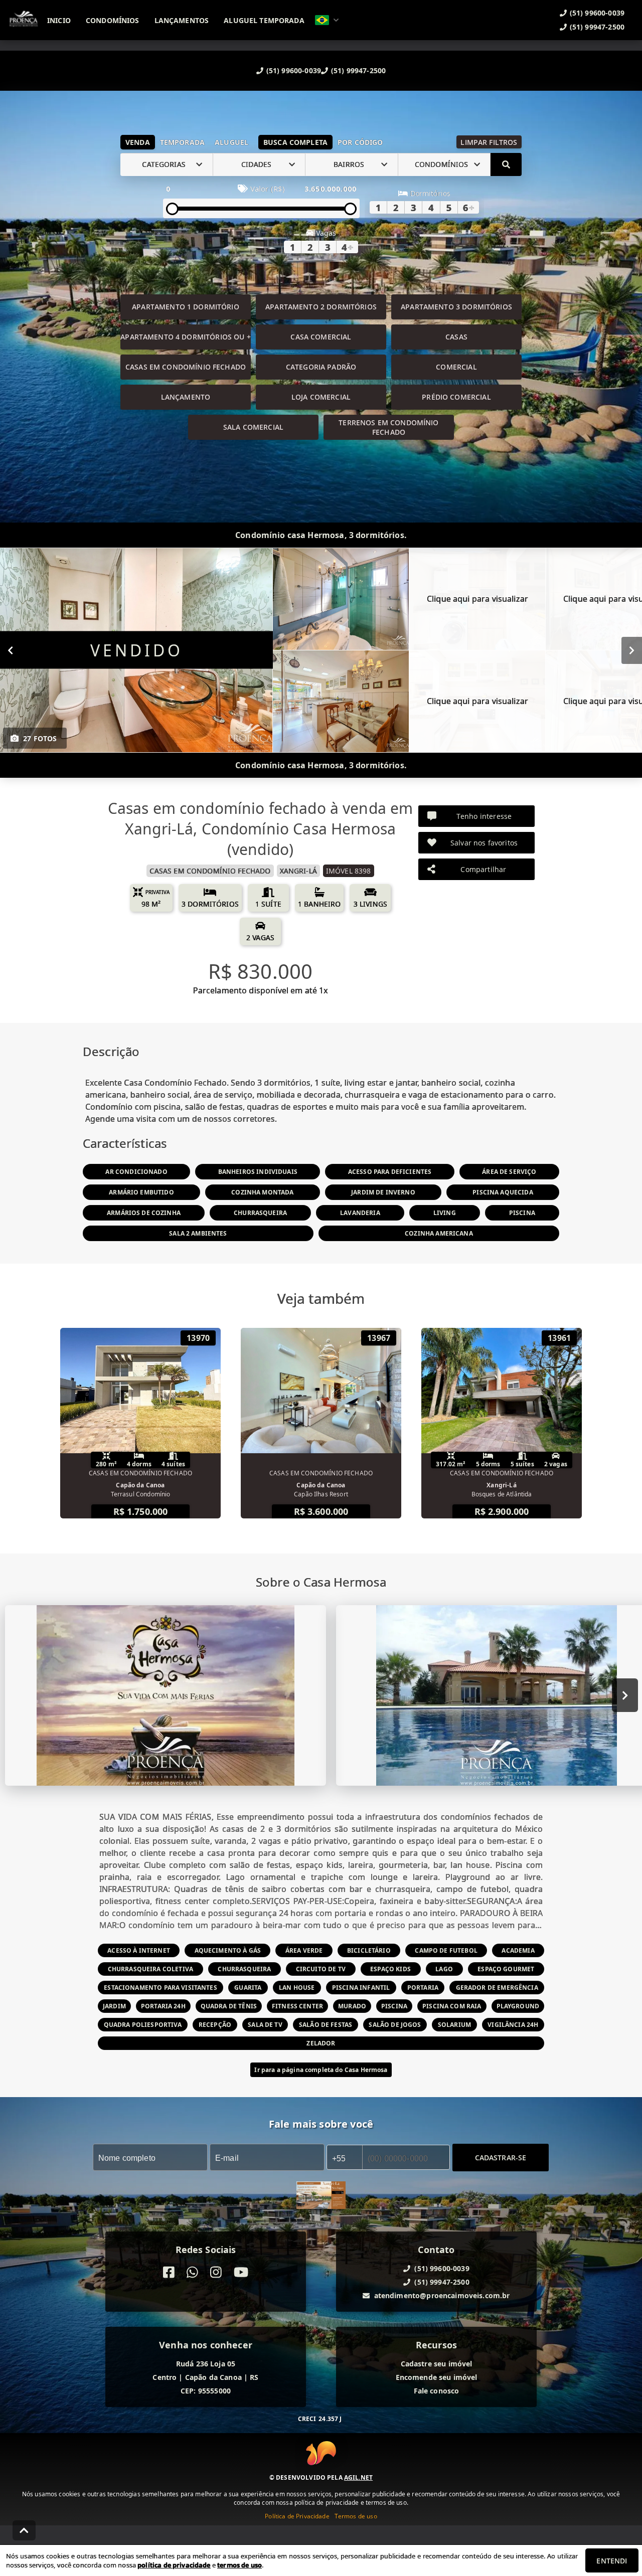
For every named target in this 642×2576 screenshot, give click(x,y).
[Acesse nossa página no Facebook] (169, 2272)
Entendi (612, 2561)
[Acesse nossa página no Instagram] (216, 2272)
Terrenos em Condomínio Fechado (388, 427)
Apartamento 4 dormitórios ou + (186, 337)
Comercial (456, 367)
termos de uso (239, 2565)
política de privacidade (174, 2565)
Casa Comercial (321, 337)
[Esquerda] (10, 650)
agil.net (358, 2477)
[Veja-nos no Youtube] (241, 2272)
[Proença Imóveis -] (321, 2196)
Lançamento (186, 397)
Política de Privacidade (297, 2516)
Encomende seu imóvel (437, 2377)
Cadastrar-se (501, 2157)
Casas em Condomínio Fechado (186, 367)
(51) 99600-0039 (294, 70)
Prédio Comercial (456, 397)
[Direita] (632, 650)
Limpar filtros (489, 142)
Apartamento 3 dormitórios (456, 307)
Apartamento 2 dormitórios (321, 307)
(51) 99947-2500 (358, 70)
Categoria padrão (321, 367)
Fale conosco (437, 2391)
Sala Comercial (253, 427)
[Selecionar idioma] (327, 20)
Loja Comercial (321, 397)
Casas (456, 337)
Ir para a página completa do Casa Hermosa (321, 2070)
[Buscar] (506, 164)
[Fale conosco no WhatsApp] (192, 2272)
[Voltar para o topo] (24, 2530)
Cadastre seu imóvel (437, 2364)
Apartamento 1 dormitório (186, 307)
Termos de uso (356, 2516)
